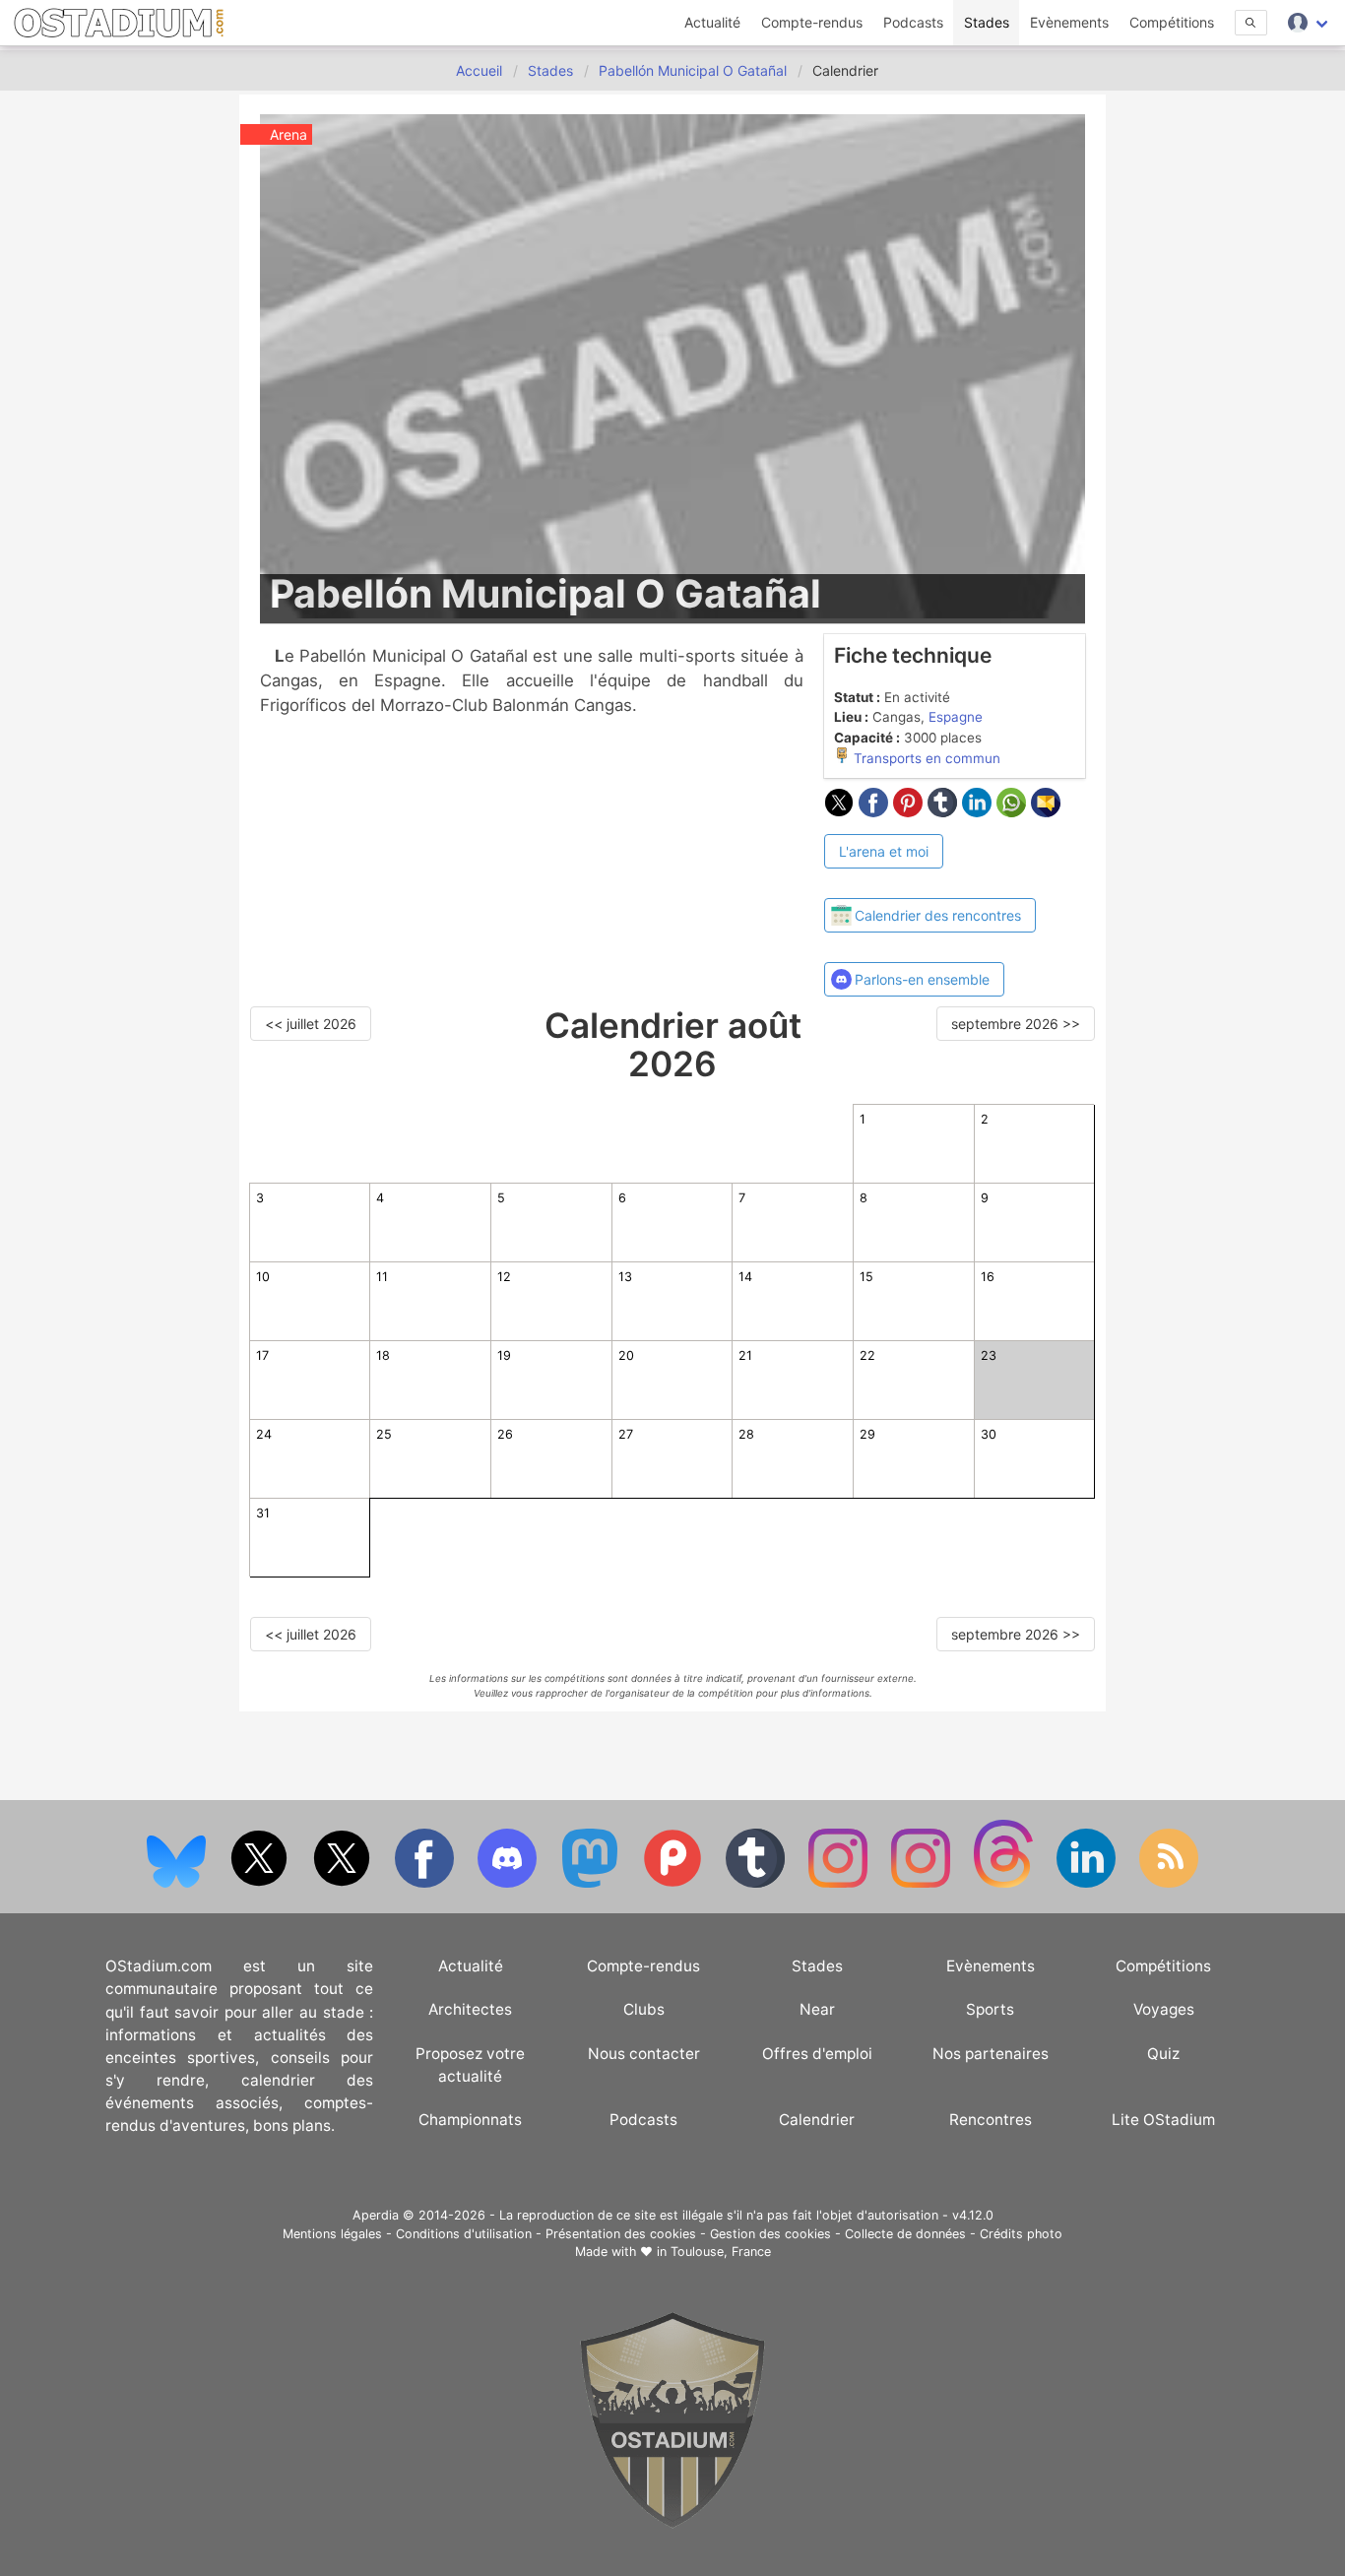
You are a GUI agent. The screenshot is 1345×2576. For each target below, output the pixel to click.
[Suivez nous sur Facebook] (426, 1883)
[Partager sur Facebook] (876, 811)
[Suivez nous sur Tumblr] (757, 1883)
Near (817, 2009)
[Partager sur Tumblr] (945, 811)
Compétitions (1172, 22)
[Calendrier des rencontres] (930, 880)
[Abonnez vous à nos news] (1169, 1883)
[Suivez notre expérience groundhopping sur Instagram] (840, 1883)
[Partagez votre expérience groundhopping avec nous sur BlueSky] (178, 1883)
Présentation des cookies (621, 2234)
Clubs (644, 2009)
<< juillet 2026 (311, 1024)
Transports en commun (925, 758)
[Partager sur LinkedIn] (979, 811)
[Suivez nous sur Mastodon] (592, 1883)
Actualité (712, 22)
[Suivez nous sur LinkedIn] (1088, 1883)
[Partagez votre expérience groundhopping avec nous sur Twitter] (261, 1883)
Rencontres (991, 2120)
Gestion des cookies (770, 2234)
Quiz (1163, 2054)
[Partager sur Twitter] (841, 811)
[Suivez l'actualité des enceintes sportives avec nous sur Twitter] (344, 1883)
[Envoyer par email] (1046, 811)
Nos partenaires (991, 2054)
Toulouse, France (721, 2252)
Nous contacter (644, 2054)
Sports (990, 2009)
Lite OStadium (1163, 2120)
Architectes (470, 2009)
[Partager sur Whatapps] (1014, 811)
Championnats (470, 2120)
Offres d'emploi (817, 2054)
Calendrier (817, 2120)
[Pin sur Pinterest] (910, 811)
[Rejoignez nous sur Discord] (509, 1883)
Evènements (1069, 22)
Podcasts (913, 22)
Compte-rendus (812, 22)
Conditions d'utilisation (464, 2234)
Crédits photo (1021, 2234)
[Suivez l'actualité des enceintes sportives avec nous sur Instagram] (923, 1883)
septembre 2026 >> (1016, 1024)
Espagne (956, 717)
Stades (987, 22)
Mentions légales (332, 2234)
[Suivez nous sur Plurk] (674, 1883)
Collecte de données (905, 2234)
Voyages (1164, 2009)
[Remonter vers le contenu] (672, 2523)
